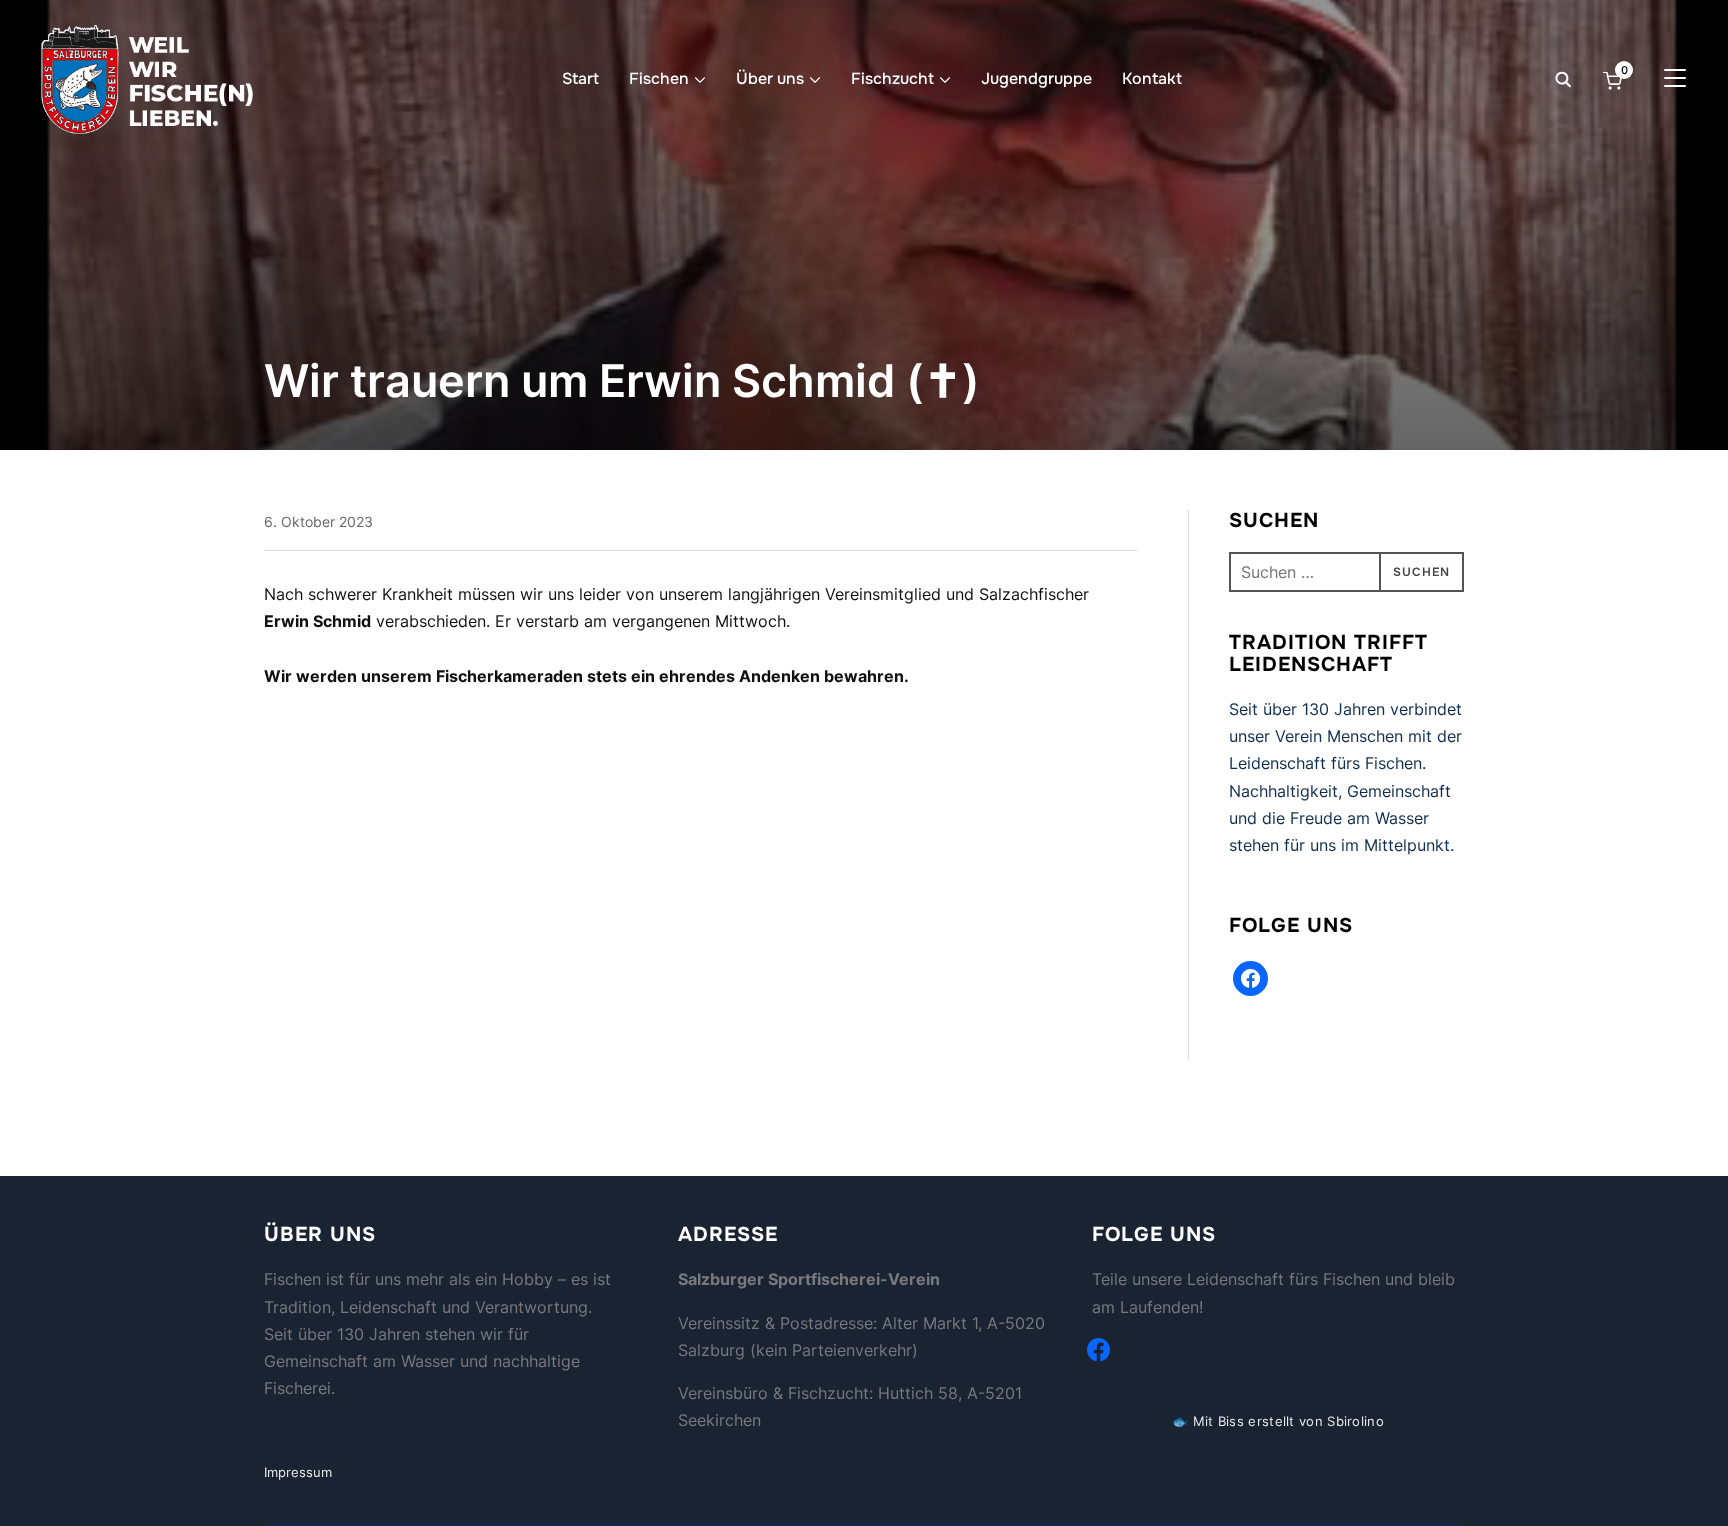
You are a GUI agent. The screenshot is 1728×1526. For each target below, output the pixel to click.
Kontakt (1152, 78)
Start (580, 78)
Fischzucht (892, 78)
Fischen (659, 78)
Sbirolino (1355, 1421)
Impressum (298, 1472)
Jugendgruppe (1036, 78)
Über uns (770, 78)
